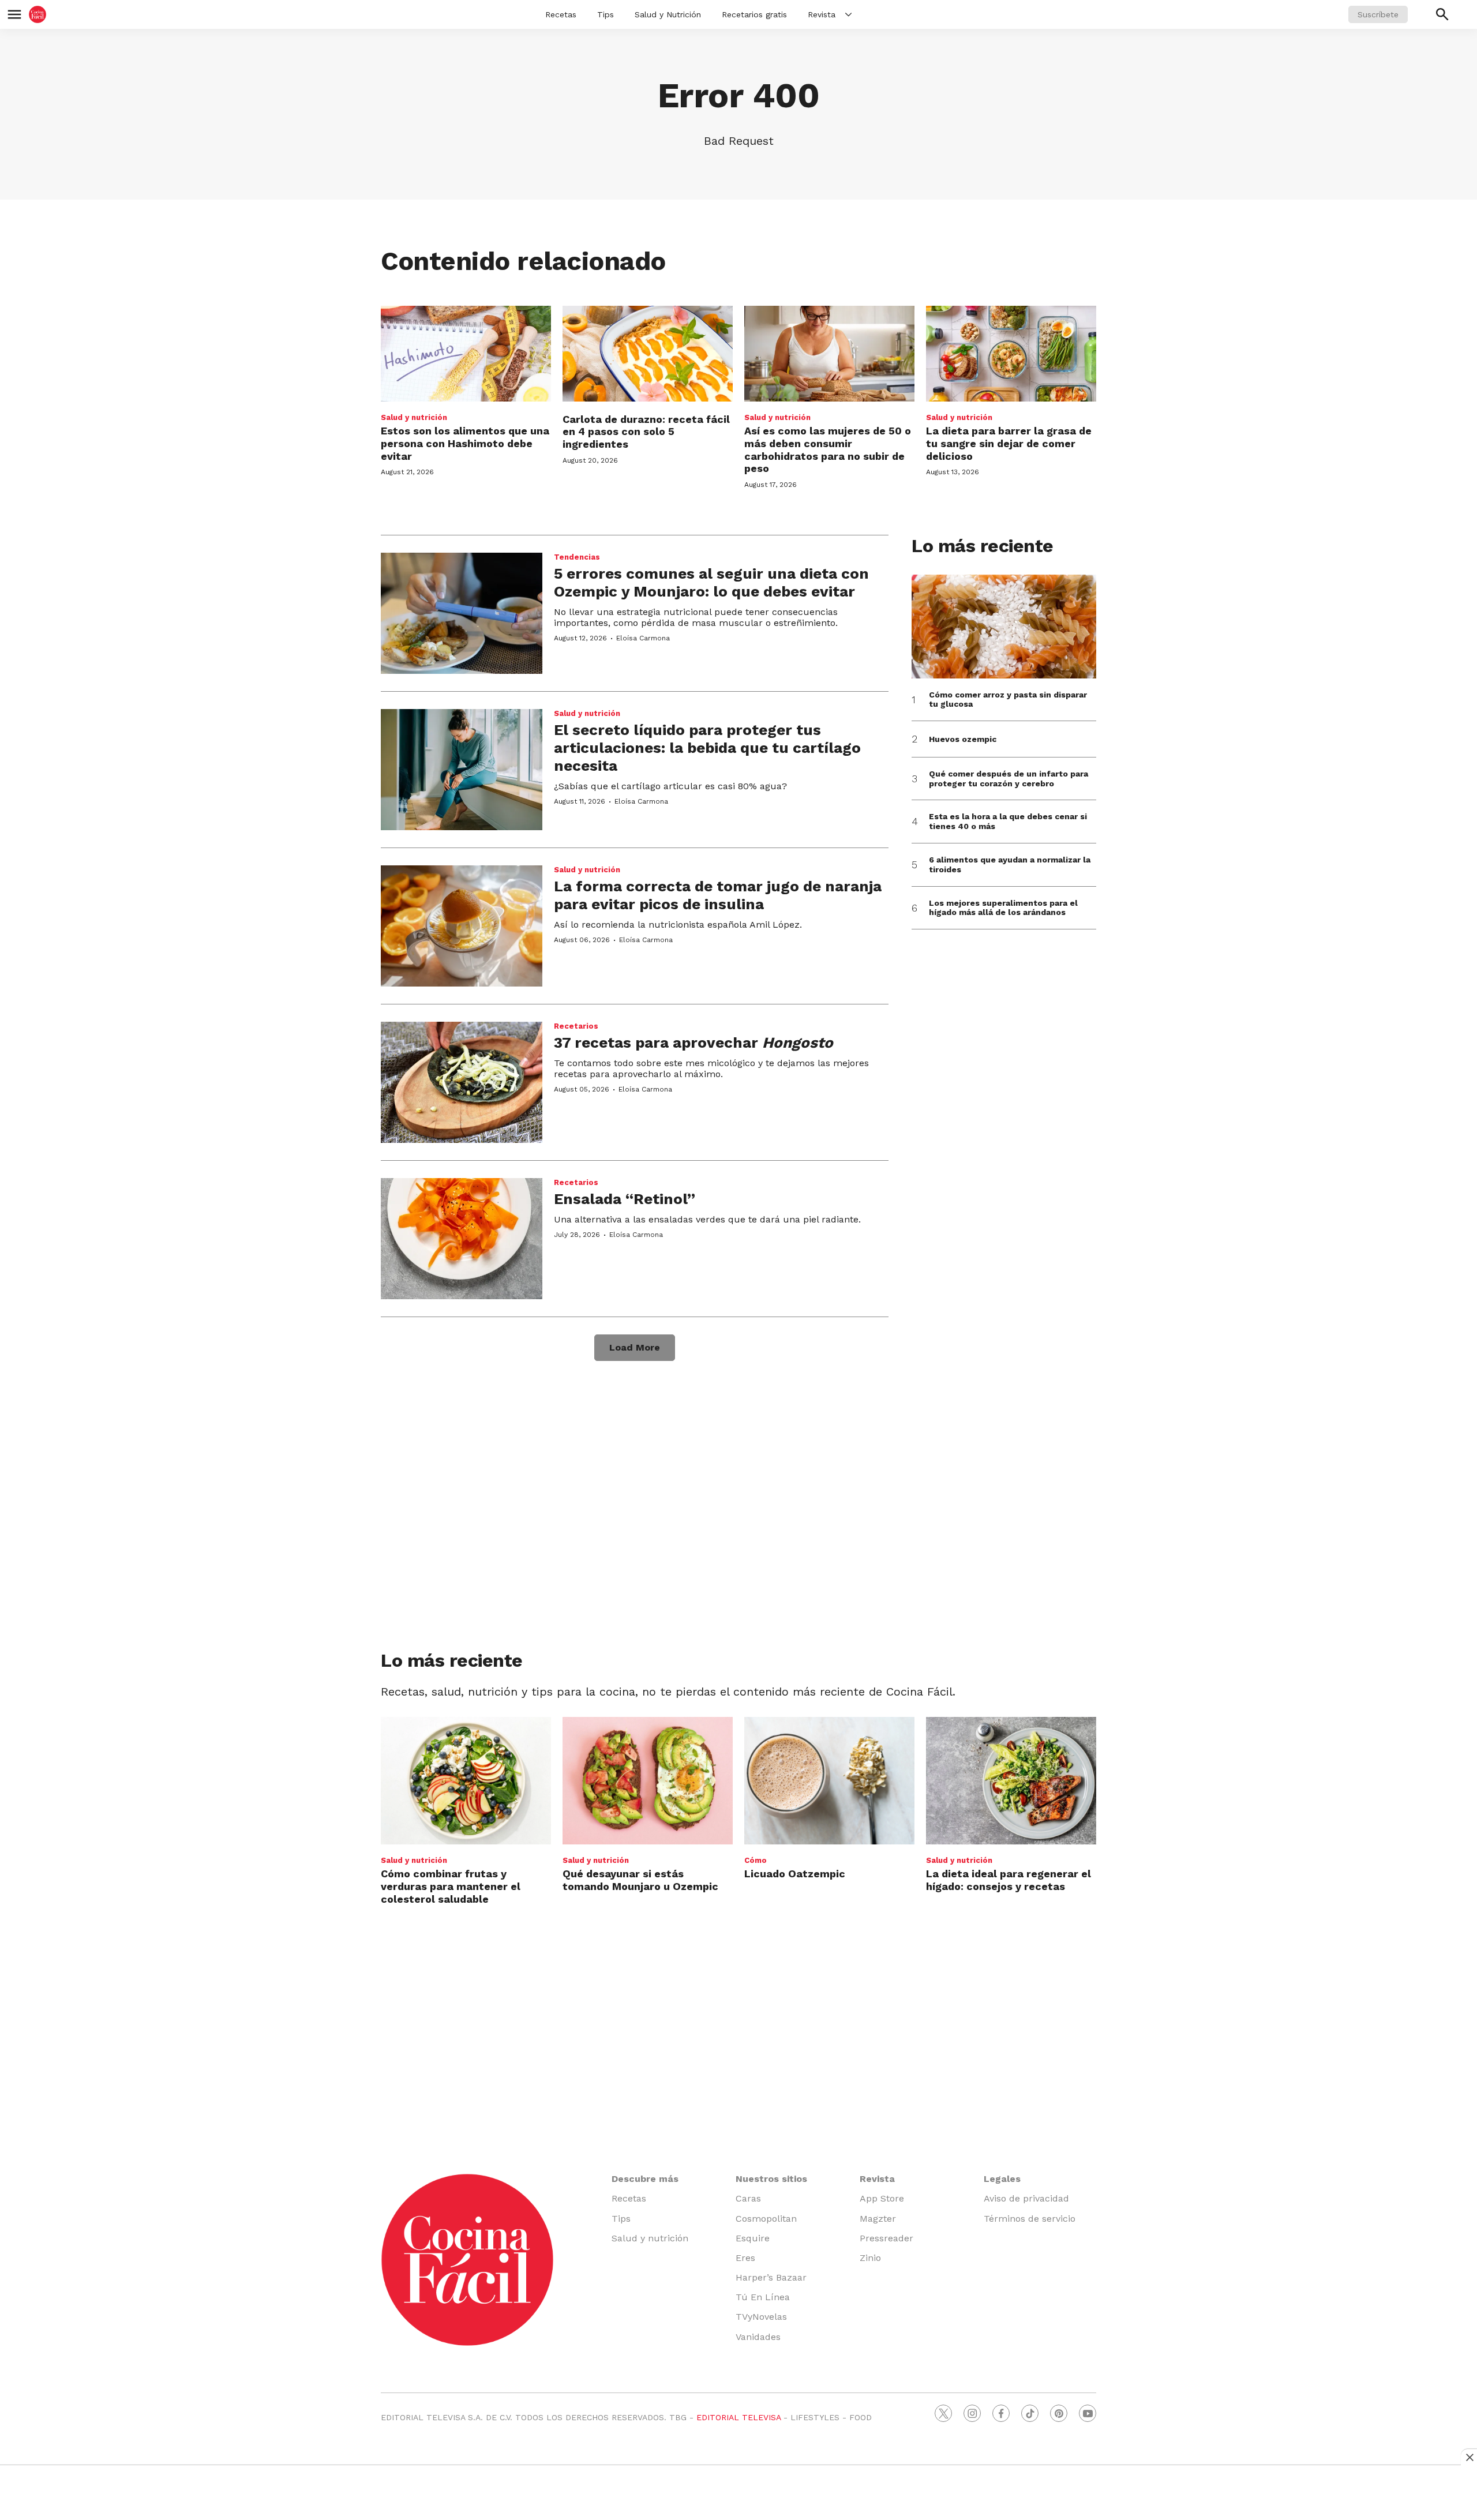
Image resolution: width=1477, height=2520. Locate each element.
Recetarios (576, 1026)
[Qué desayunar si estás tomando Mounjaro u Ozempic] (648, 1781)
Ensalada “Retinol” (625, 1199)
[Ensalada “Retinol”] (462, 1239)
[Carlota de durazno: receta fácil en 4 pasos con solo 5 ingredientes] (648, 354)
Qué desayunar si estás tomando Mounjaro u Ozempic (640, 1880)
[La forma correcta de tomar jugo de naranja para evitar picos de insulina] (462, 926)
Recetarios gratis (754, 14)
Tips (606, 14)
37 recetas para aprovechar (693, 1042)
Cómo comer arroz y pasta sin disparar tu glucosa (1008, 700)
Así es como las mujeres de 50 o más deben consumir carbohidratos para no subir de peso (828, 449)
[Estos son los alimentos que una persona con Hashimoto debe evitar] (466, 354)
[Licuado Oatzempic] (829, 1781)
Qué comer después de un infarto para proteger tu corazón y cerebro (1009, 779)
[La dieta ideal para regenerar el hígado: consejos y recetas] (1011, 1781)
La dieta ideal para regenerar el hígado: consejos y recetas (1009, 1880)
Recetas (561, 14)
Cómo (756, 1860)
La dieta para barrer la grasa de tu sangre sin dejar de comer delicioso (1009, 443)
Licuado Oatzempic (795, 1874)
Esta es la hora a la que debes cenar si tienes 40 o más (1008, 821)
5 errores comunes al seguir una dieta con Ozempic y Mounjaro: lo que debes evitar (711, 582)
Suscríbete (1378, 14)
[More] (848, 14)
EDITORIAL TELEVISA (738, 2417)
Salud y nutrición (414, 417)
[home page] (38, 14)
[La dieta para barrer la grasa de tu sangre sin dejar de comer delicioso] (1011, 354)
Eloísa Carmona (643, 638)
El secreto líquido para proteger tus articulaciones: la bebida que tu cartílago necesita (707, 748)
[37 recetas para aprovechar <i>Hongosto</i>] (462, 1082)
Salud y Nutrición (668, 14)
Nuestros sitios (771, 2179)
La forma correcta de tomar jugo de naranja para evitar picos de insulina (718, 895)
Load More (635, 1347)
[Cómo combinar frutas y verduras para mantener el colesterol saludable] (466, 1781)
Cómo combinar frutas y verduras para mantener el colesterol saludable (451, 1886)
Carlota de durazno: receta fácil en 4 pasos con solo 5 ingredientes (646, 432)
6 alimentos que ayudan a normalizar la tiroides (1010, 865)
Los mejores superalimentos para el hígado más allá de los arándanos (1003, 908)
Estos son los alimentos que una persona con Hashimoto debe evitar (465, 443)
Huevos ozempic (963, 739)
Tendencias (577, 557)
